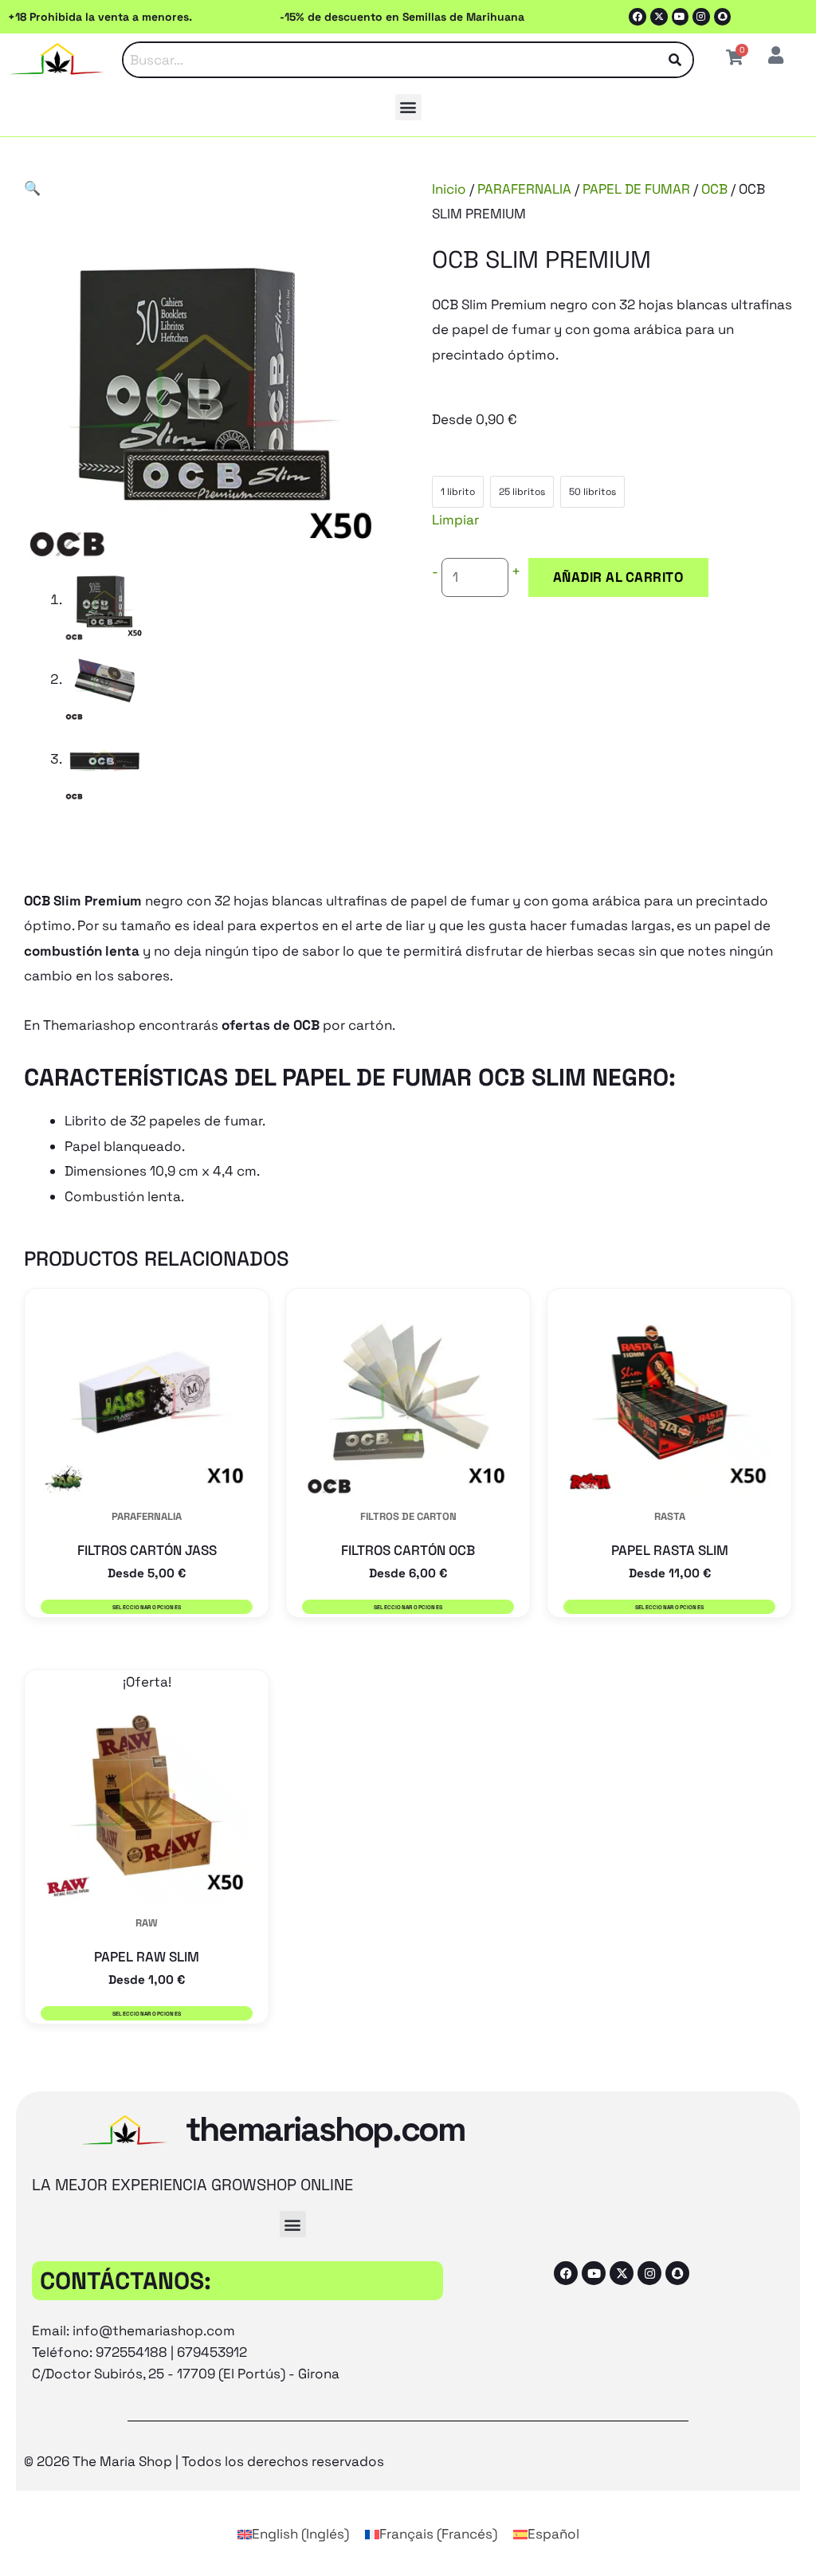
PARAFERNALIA (524, 189)
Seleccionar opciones (147, 1607)
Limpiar (455, 520)
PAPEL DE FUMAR (636, 189)
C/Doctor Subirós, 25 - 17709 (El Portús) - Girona (186, 2374)
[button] (408, 107)
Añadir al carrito (618, 577)
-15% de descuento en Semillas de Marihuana (402, 17)
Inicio (449, 189)
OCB (714, 189)
